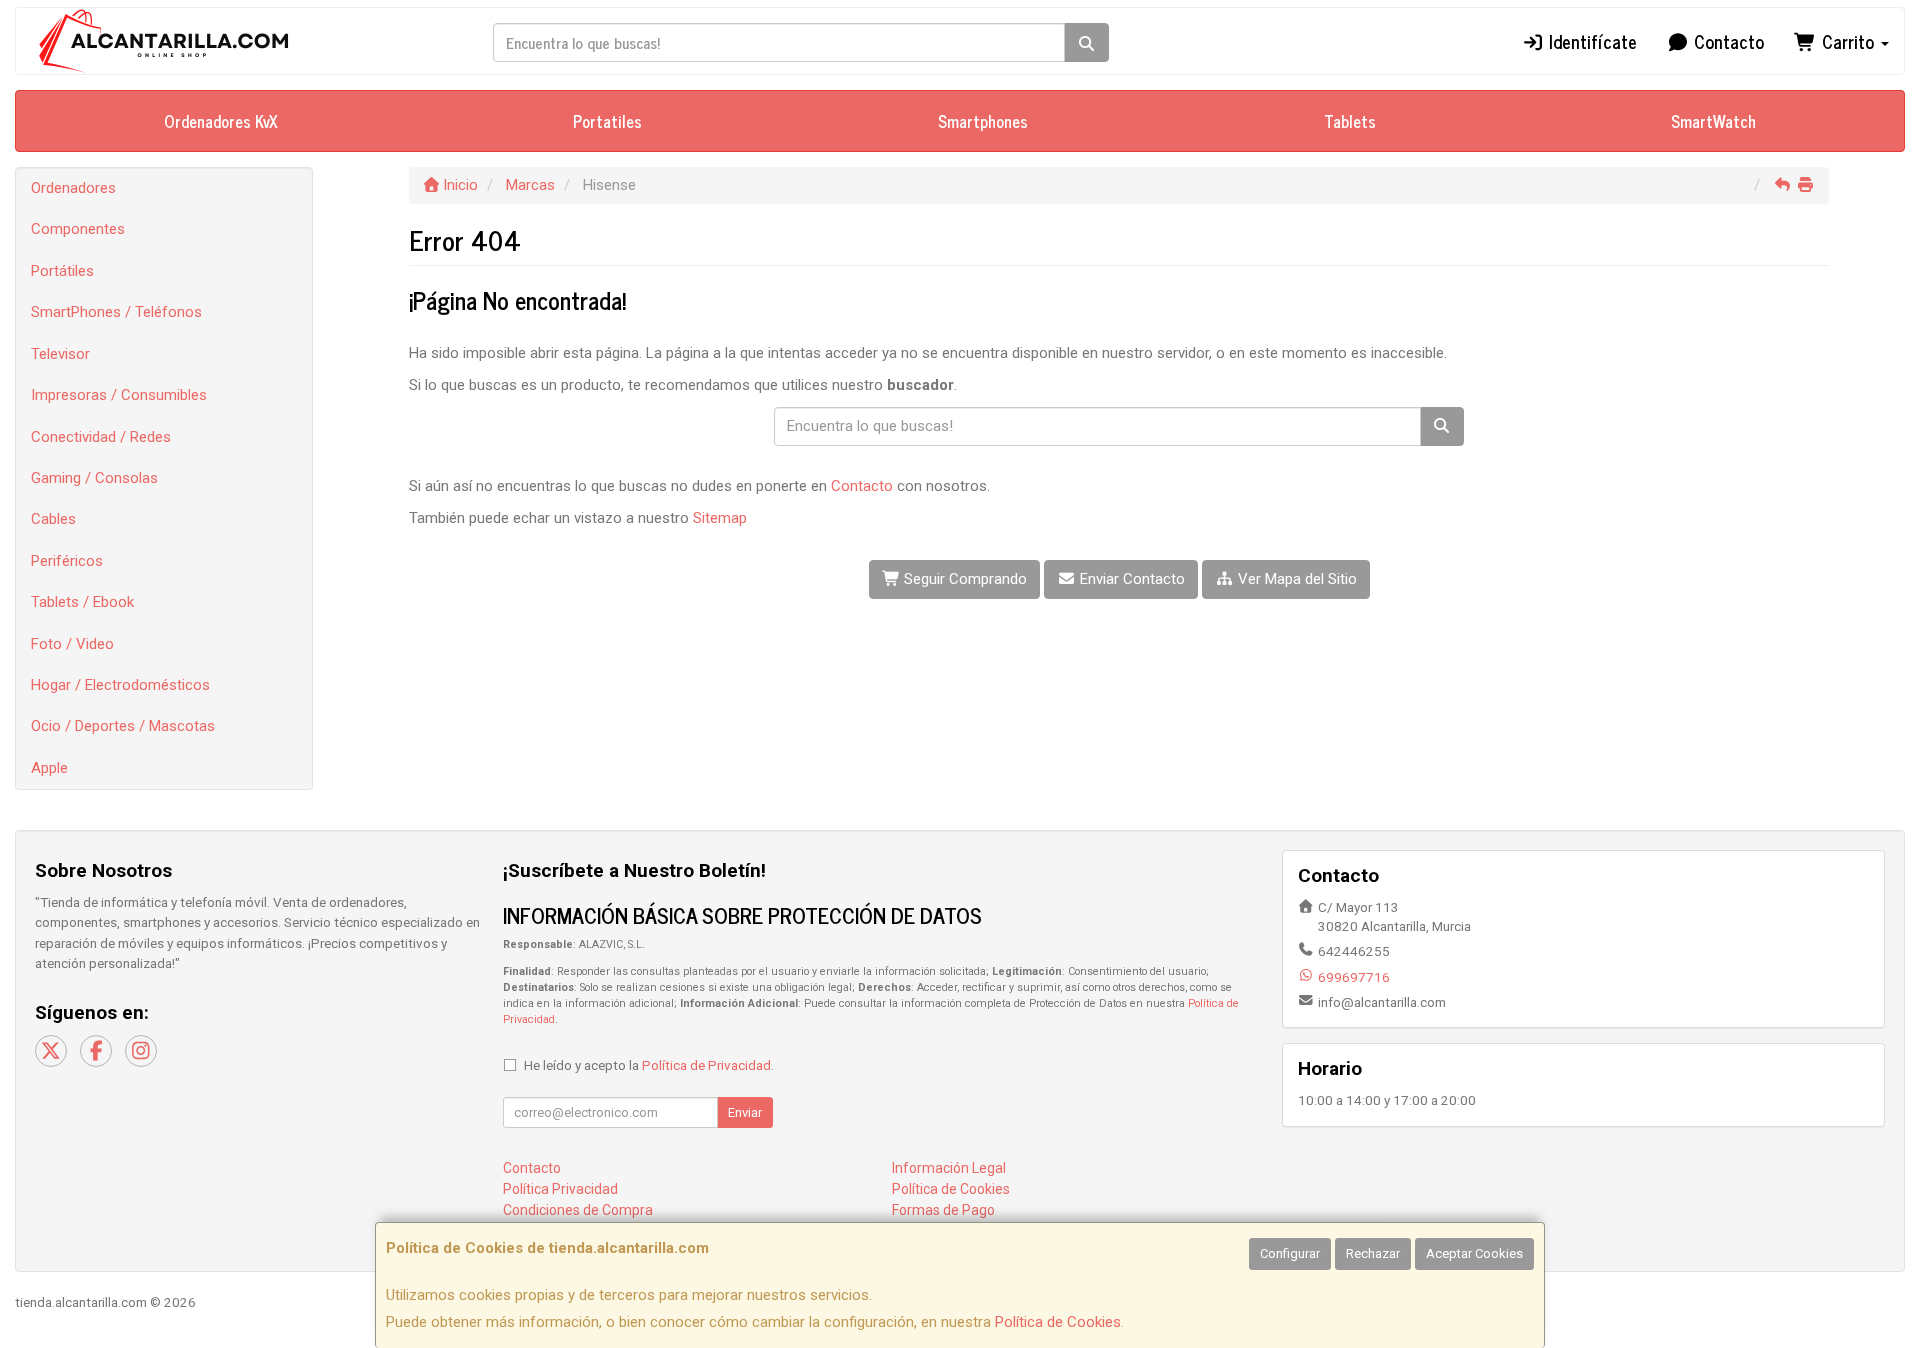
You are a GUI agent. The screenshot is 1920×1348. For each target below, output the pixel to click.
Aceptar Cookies (1474, 1253)
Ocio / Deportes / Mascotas (123, 726)
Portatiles (607, 121)
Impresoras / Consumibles (119, 395)
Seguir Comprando (963, 579)
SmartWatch (1713, 121)
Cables (53, 519)
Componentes (78, 229)
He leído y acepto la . (649, 1065)
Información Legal (949, 1168)
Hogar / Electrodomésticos (120, 685)
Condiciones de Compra (578, 1210)
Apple (49, 768)
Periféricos (67, 561)
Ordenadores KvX (221, 121)
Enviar (745, 1112)
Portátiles (62, 271)
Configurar (1290, 1253)
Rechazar (1373, 1253)
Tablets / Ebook (82, 602)
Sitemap (720, 518)
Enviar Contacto (1130, 579)
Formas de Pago (943, 1210)
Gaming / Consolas (94, 478)
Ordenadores (73, 188)
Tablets (1350, 121)
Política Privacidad (560, 1189)
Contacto (1726, 41)
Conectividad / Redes (101, 437)
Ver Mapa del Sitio (1295, 579)
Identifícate (1590, 41)
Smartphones (983, 121)
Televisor (60, 354)
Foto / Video (72, 644)
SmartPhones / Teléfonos (116, 312)
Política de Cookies (1058, 1322)
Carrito (1848, 41)
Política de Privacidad (706, 1065)
